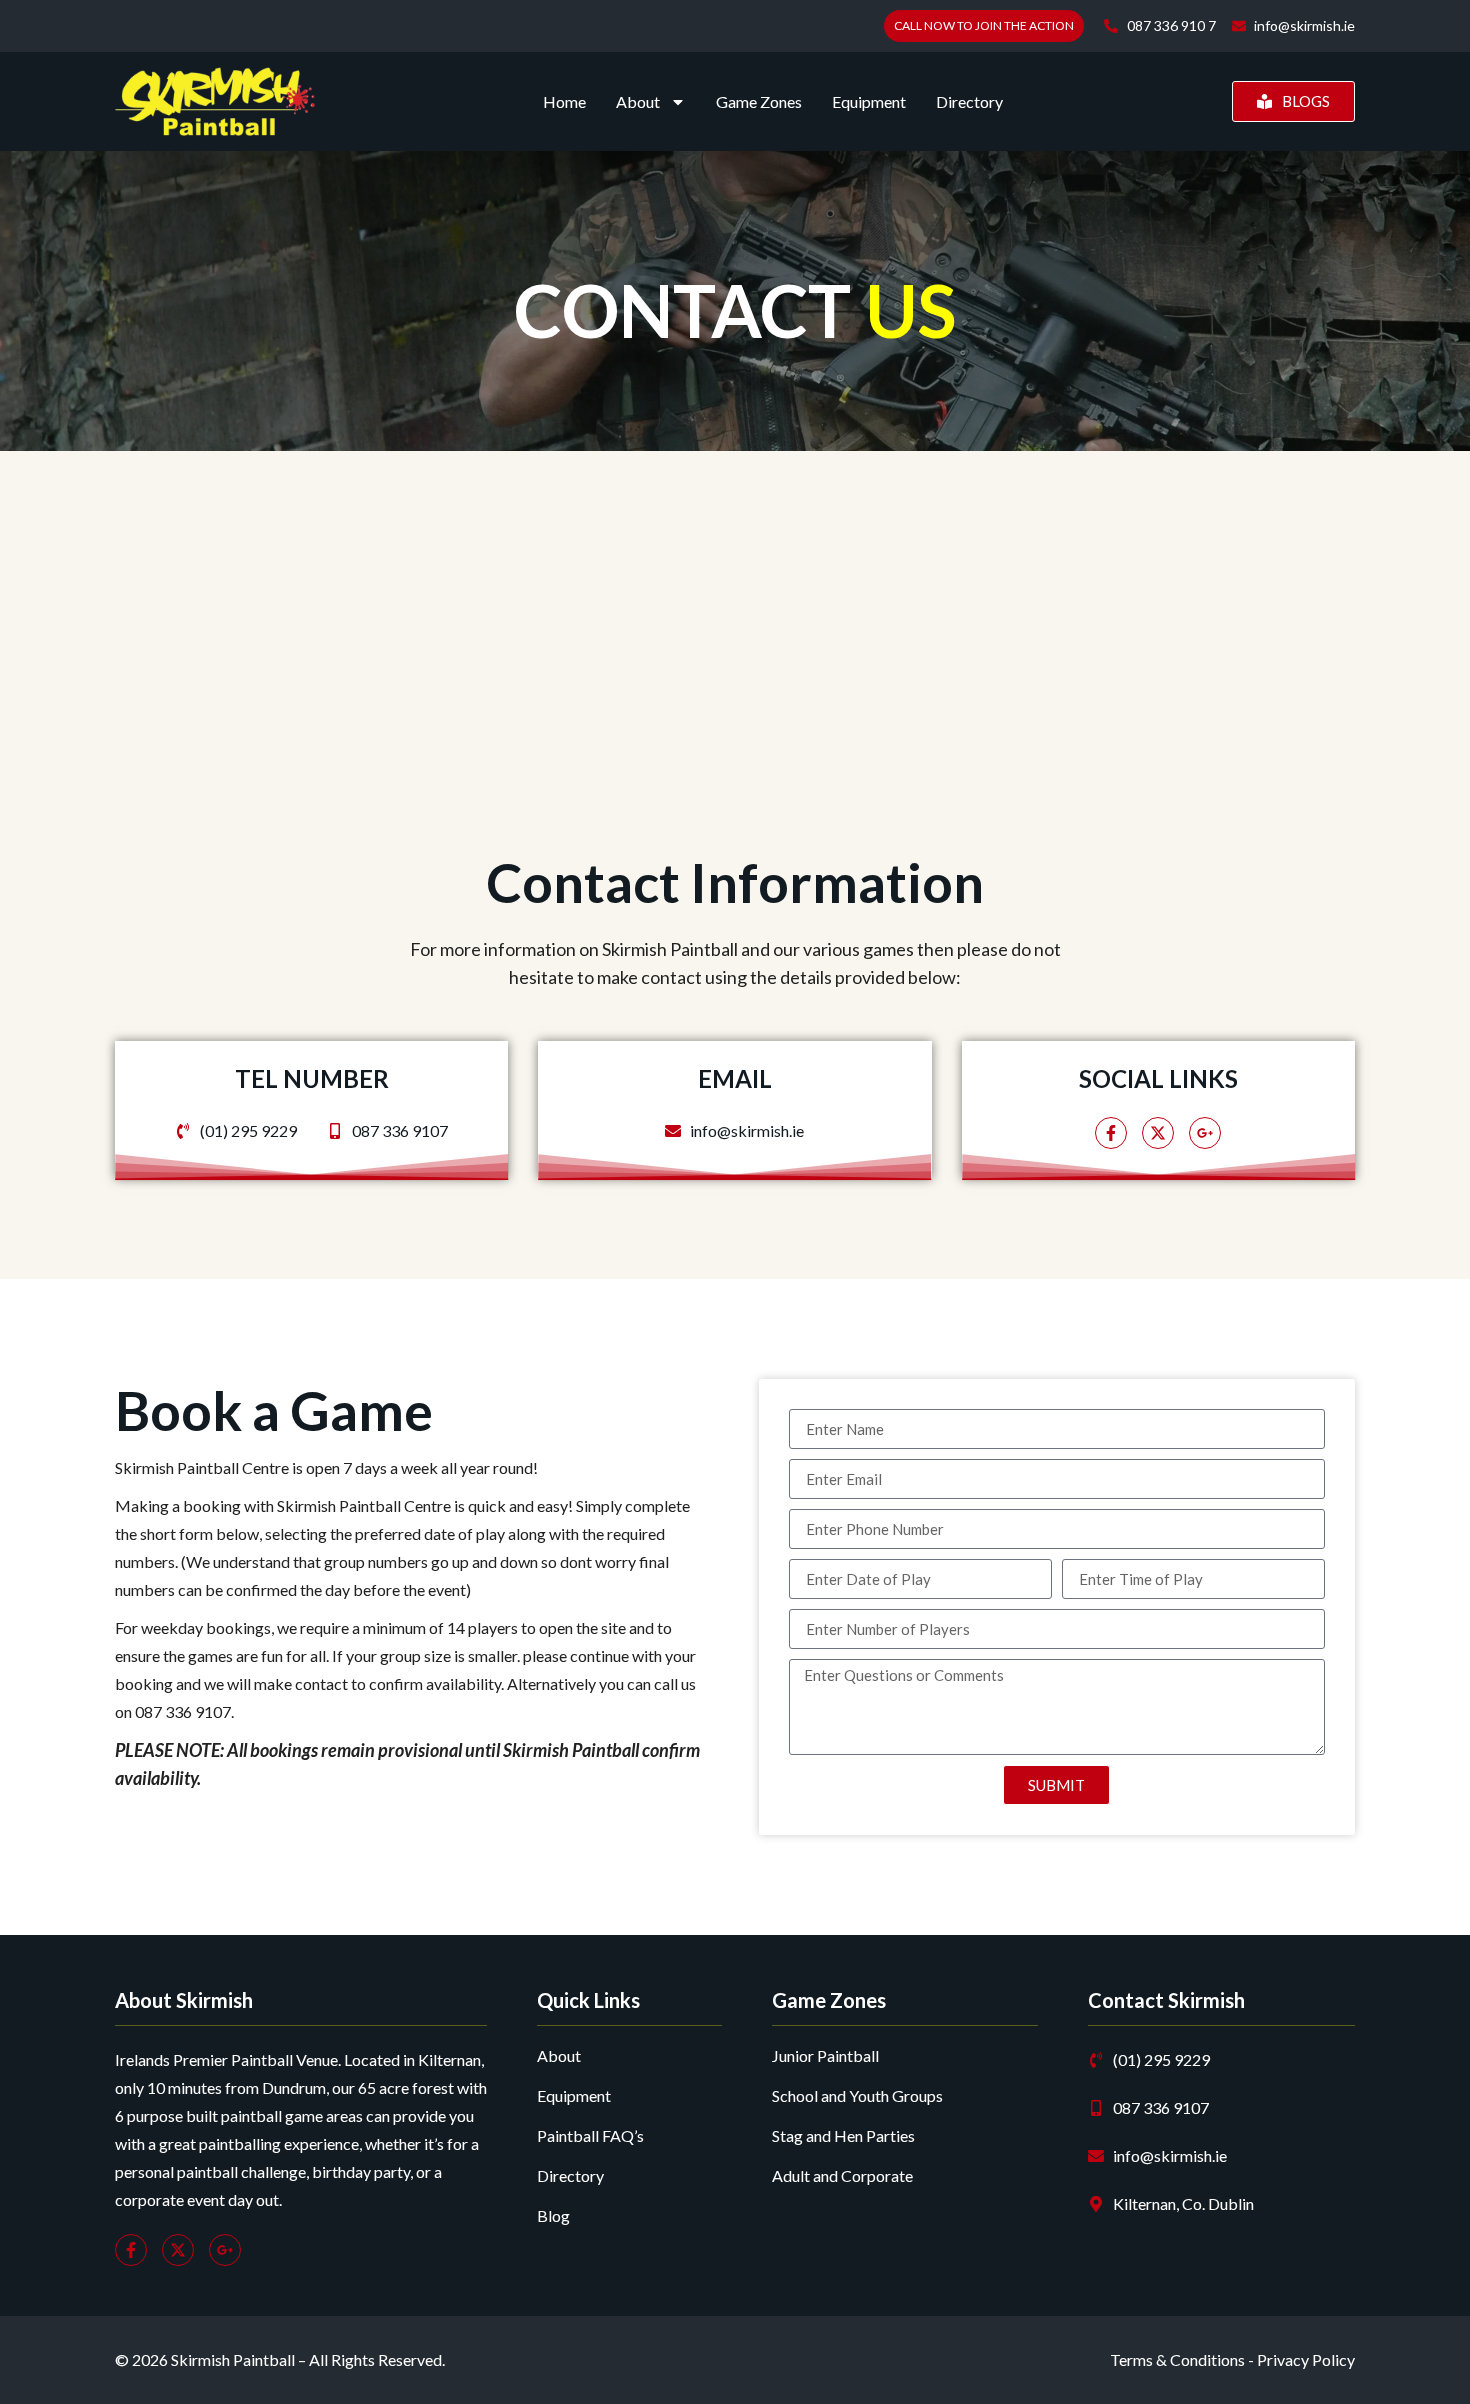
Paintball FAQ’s (590, 2135)
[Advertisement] (735, 701)
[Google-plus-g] (1205, 1133)
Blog (553, 2215)
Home (564, 101)
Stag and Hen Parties (843, 2135)
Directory (969, 101)
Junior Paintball (825, 2055)
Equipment (869, 101)
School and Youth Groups (857, 2095)
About (638, 101)
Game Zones (759, 101)
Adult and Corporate (842, 2175)
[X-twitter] (1158, 1133)
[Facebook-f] (1111, 1133)
